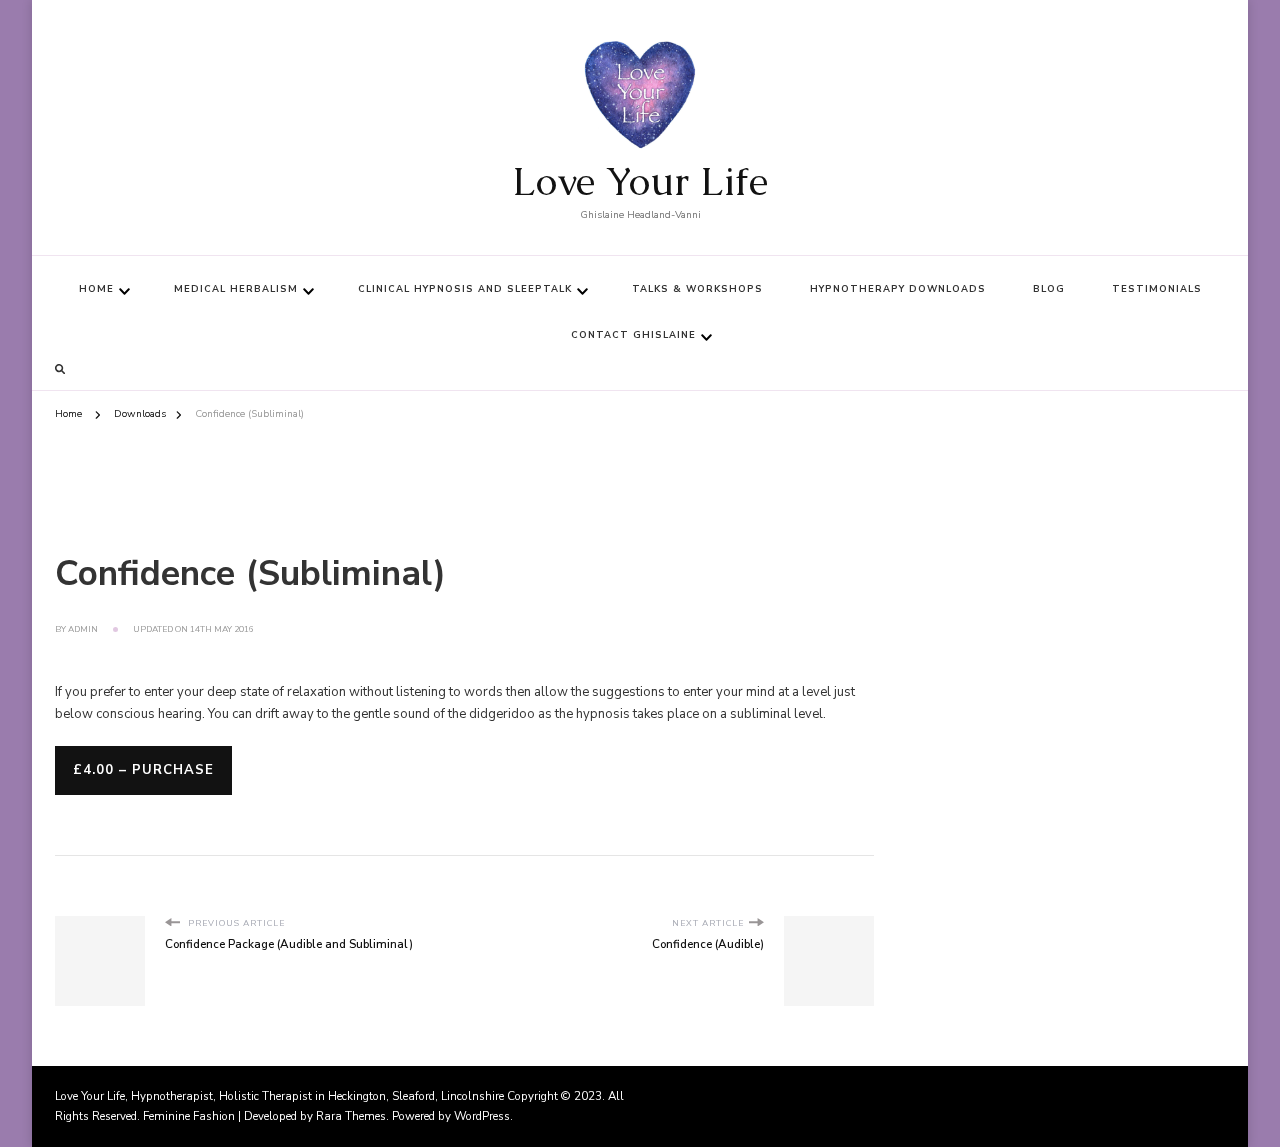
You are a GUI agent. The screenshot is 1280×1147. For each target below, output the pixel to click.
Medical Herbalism (236, 289)
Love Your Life (640, 181)
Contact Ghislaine (633, 335)
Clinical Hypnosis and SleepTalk (465, 289)
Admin (83, 629)
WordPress (482, 1116)
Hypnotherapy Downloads (898, 289)
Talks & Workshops (697, 289)
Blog (1049, 289)
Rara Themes (351, 1116)
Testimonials (1157, 289)
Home (96, 289)
